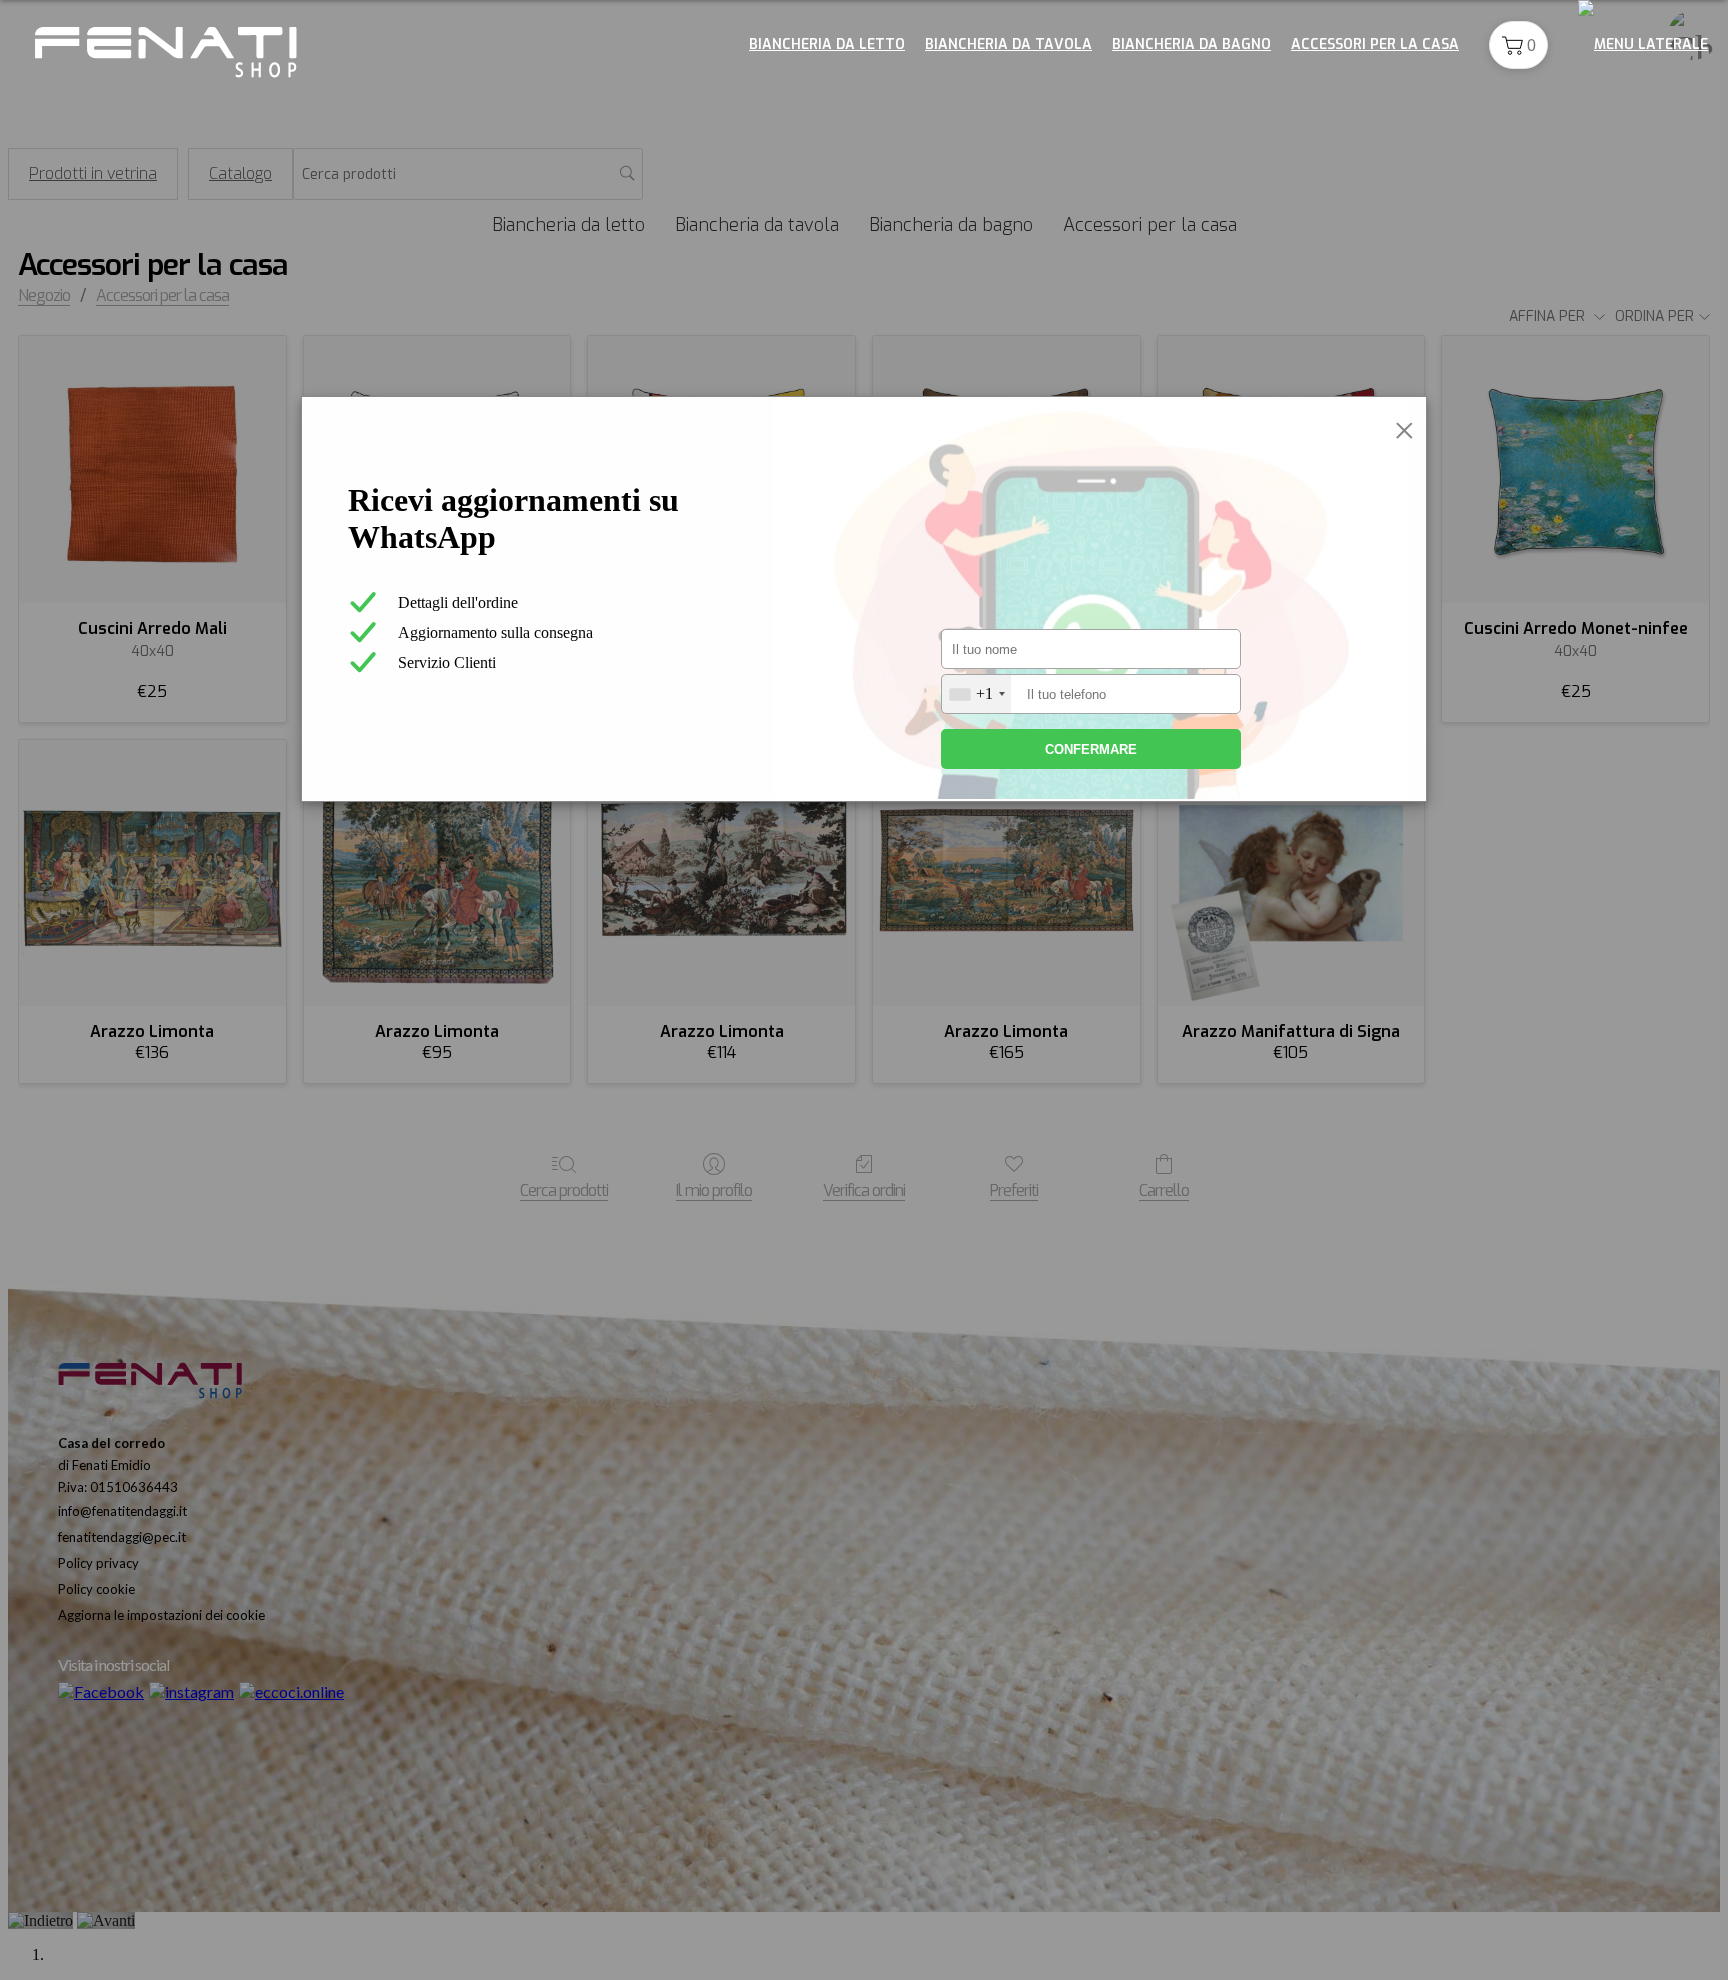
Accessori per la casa (1375, 44)
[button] (1518, 45)
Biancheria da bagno (1191, 44)
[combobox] (976, 694)
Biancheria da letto (827, 44)
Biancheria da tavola (1008, 44)
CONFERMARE (1091, 749)
